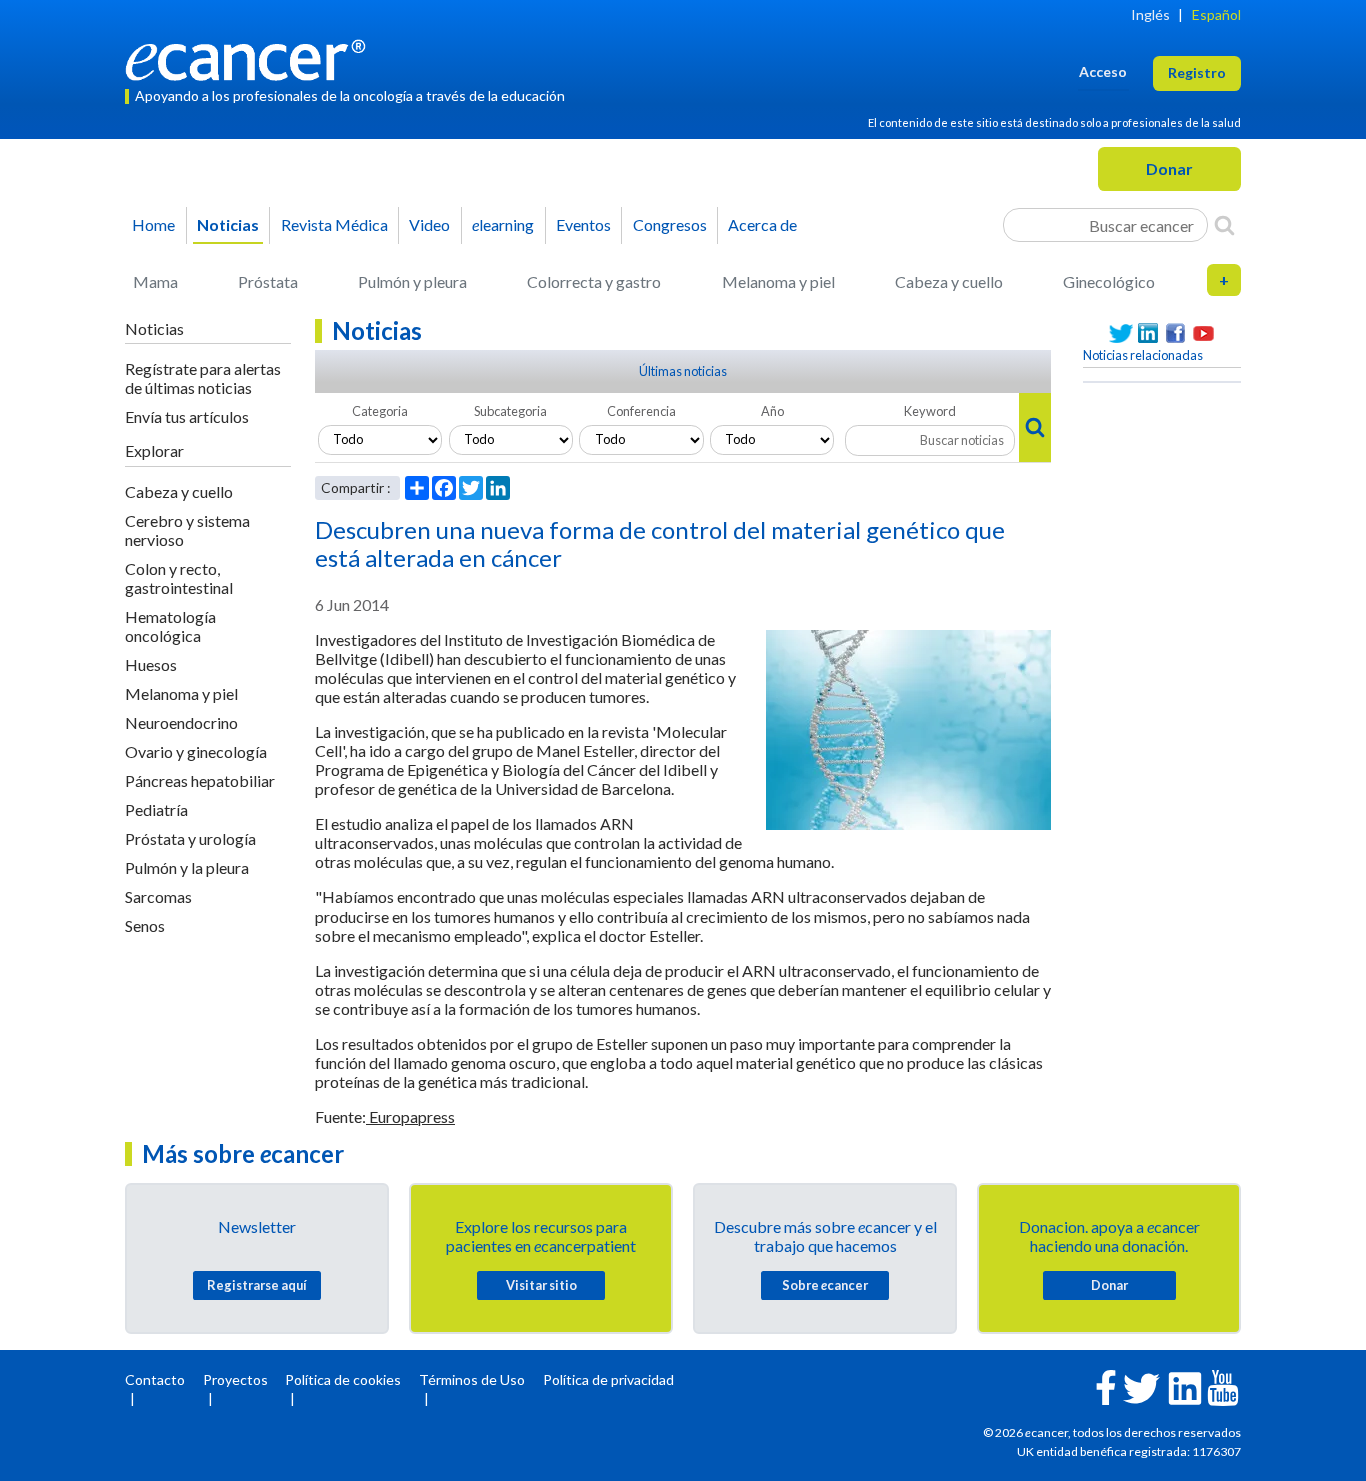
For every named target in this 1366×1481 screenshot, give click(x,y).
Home (153, 224)
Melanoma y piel (778, 281)
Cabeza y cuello (949, 281)
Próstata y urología (190, 838)
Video (429, 224)
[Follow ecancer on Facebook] (1106, 1385)
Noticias (228, 224)
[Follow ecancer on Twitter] (1141, 1386)
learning (503, 224)
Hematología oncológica (170, 626)
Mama (155, 281)
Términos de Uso (472, 1379)
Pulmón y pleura (412, 281)
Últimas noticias (683, 371)
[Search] (1224, 225)
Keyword (930, 411)
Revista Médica (334, 224)
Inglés (1150, 14)
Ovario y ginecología (196, 751)
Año (772, 411)
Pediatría (156, 809)
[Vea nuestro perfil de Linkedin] (1149, 333)
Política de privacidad (608, 1379)
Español (1216, 14)
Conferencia (641, 411)
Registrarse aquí (257, 1285)
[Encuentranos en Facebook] (1176, 333)
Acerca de (762, 224)
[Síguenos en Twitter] (1121, 333)
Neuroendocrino (181, 722)
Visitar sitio (541, 1285)
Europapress (410, 1116)
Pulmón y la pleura (187, 867)
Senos (145, 925)
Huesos (151, 664)
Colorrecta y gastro (594, 281)
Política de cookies (343, 1379)
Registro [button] (1197, 72)
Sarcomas (158, 896)
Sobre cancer (825, 1285)
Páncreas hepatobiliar (200, 780)
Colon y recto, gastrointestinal (179, 578)
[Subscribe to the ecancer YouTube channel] (1223, 1386)
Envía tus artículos (187, 416)
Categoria (380, 411)
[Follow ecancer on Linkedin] (1185, 1386)
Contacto (155, 1379)
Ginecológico (1109, 281)
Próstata (268, 281)
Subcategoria (510, 411)
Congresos (670, 224)
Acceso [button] (1103, 71)
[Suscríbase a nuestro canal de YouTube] (1204, 333)
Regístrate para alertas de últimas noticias (203, 378)
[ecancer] (251, 57)
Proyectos (235, 1379)
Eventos (583, 224)
